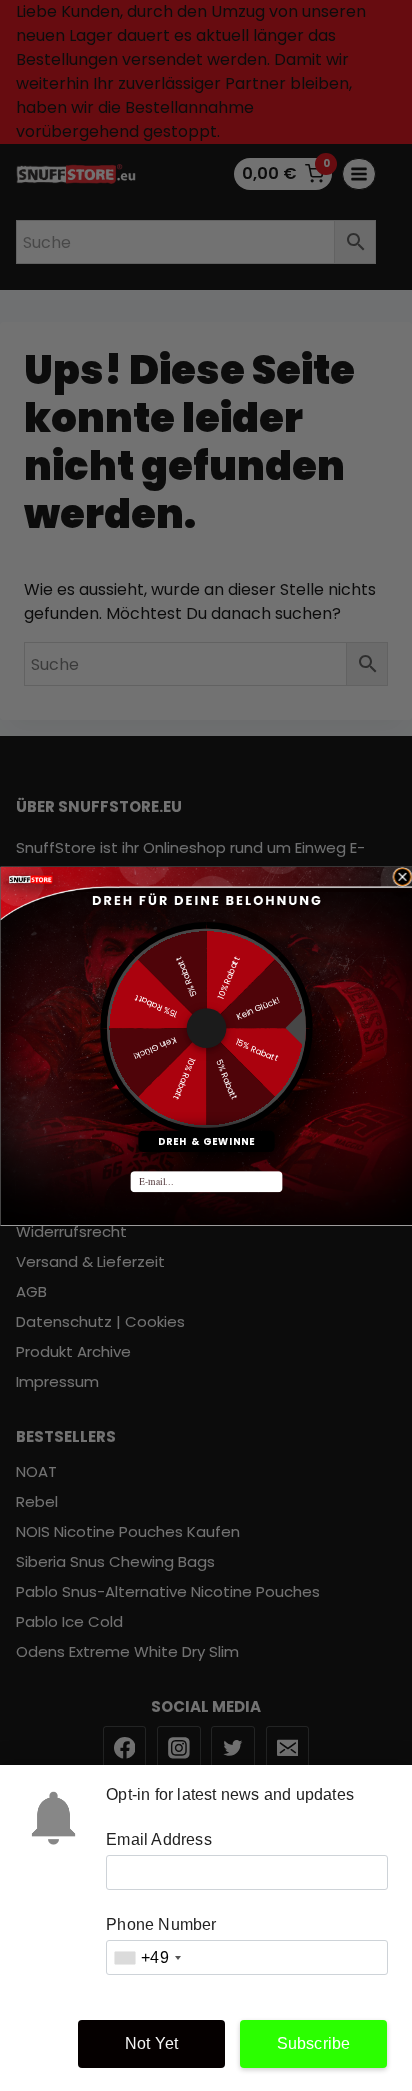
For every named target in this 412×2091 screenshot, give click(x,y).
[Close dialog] (401, 876)
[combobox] (147, 1957)
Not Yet (151, 2043)
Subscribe (314, 2043)
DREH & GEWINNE (206, 1140)
